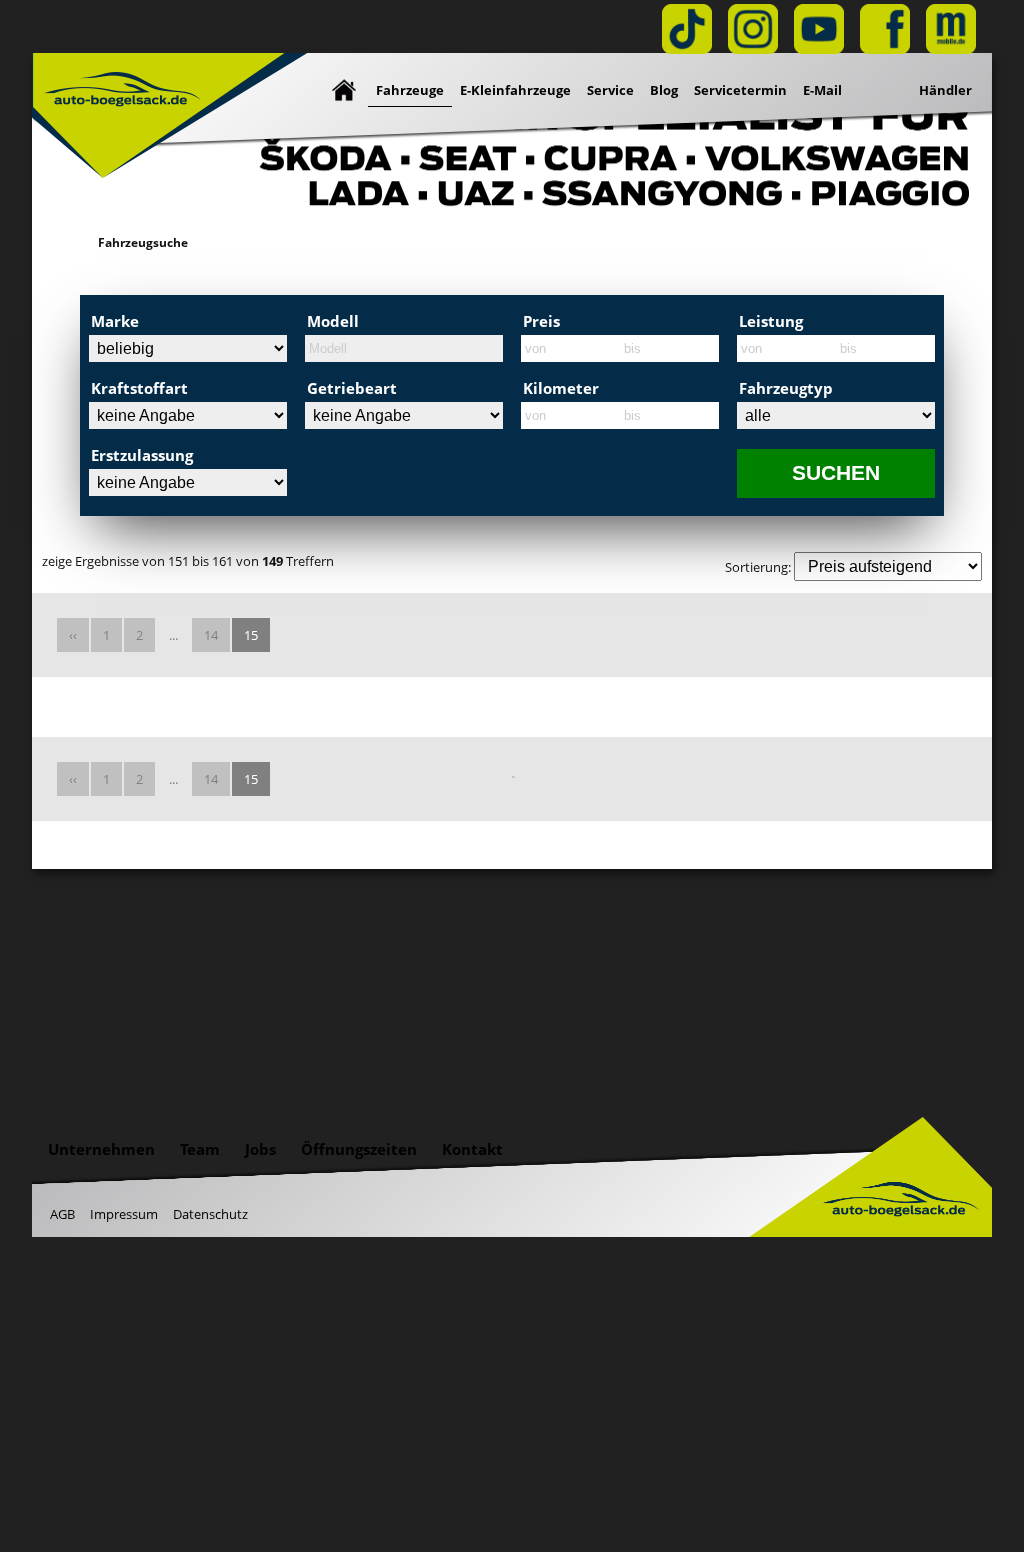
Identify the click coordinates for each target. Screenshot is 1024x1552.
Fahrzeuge (410, 90)
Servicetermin (740, 90)
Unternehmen (101, 1149)
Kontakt (472, 1149)
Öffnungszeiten (359, 1149)
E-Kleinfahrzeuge (515, 90)
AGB (62, 1214)
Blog (664, 90)
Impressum (124, 1214)
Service (610, 90)
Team (200, 1149)
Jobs (260, 1149)
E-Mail (822, 90)
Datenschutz (210, 1214)
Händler (945, 90)
